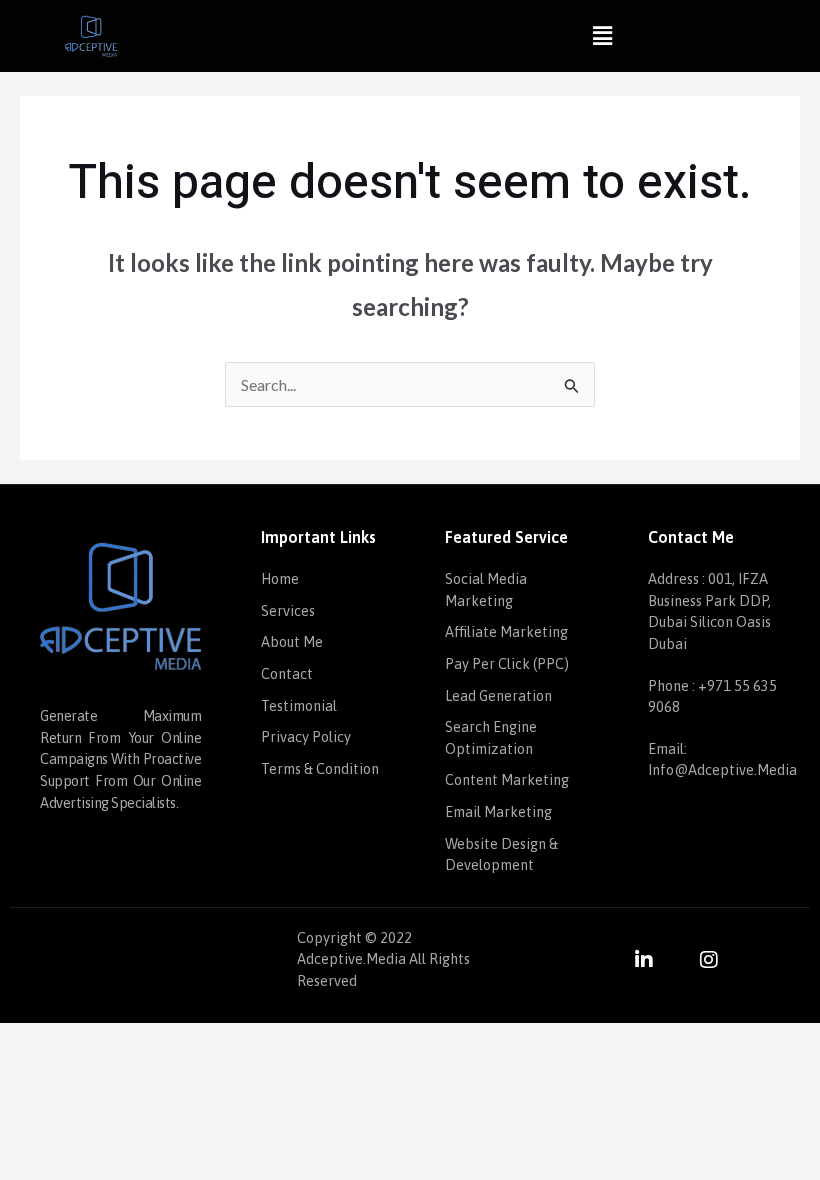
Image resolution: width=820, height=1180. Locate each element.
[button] (602, 35)
